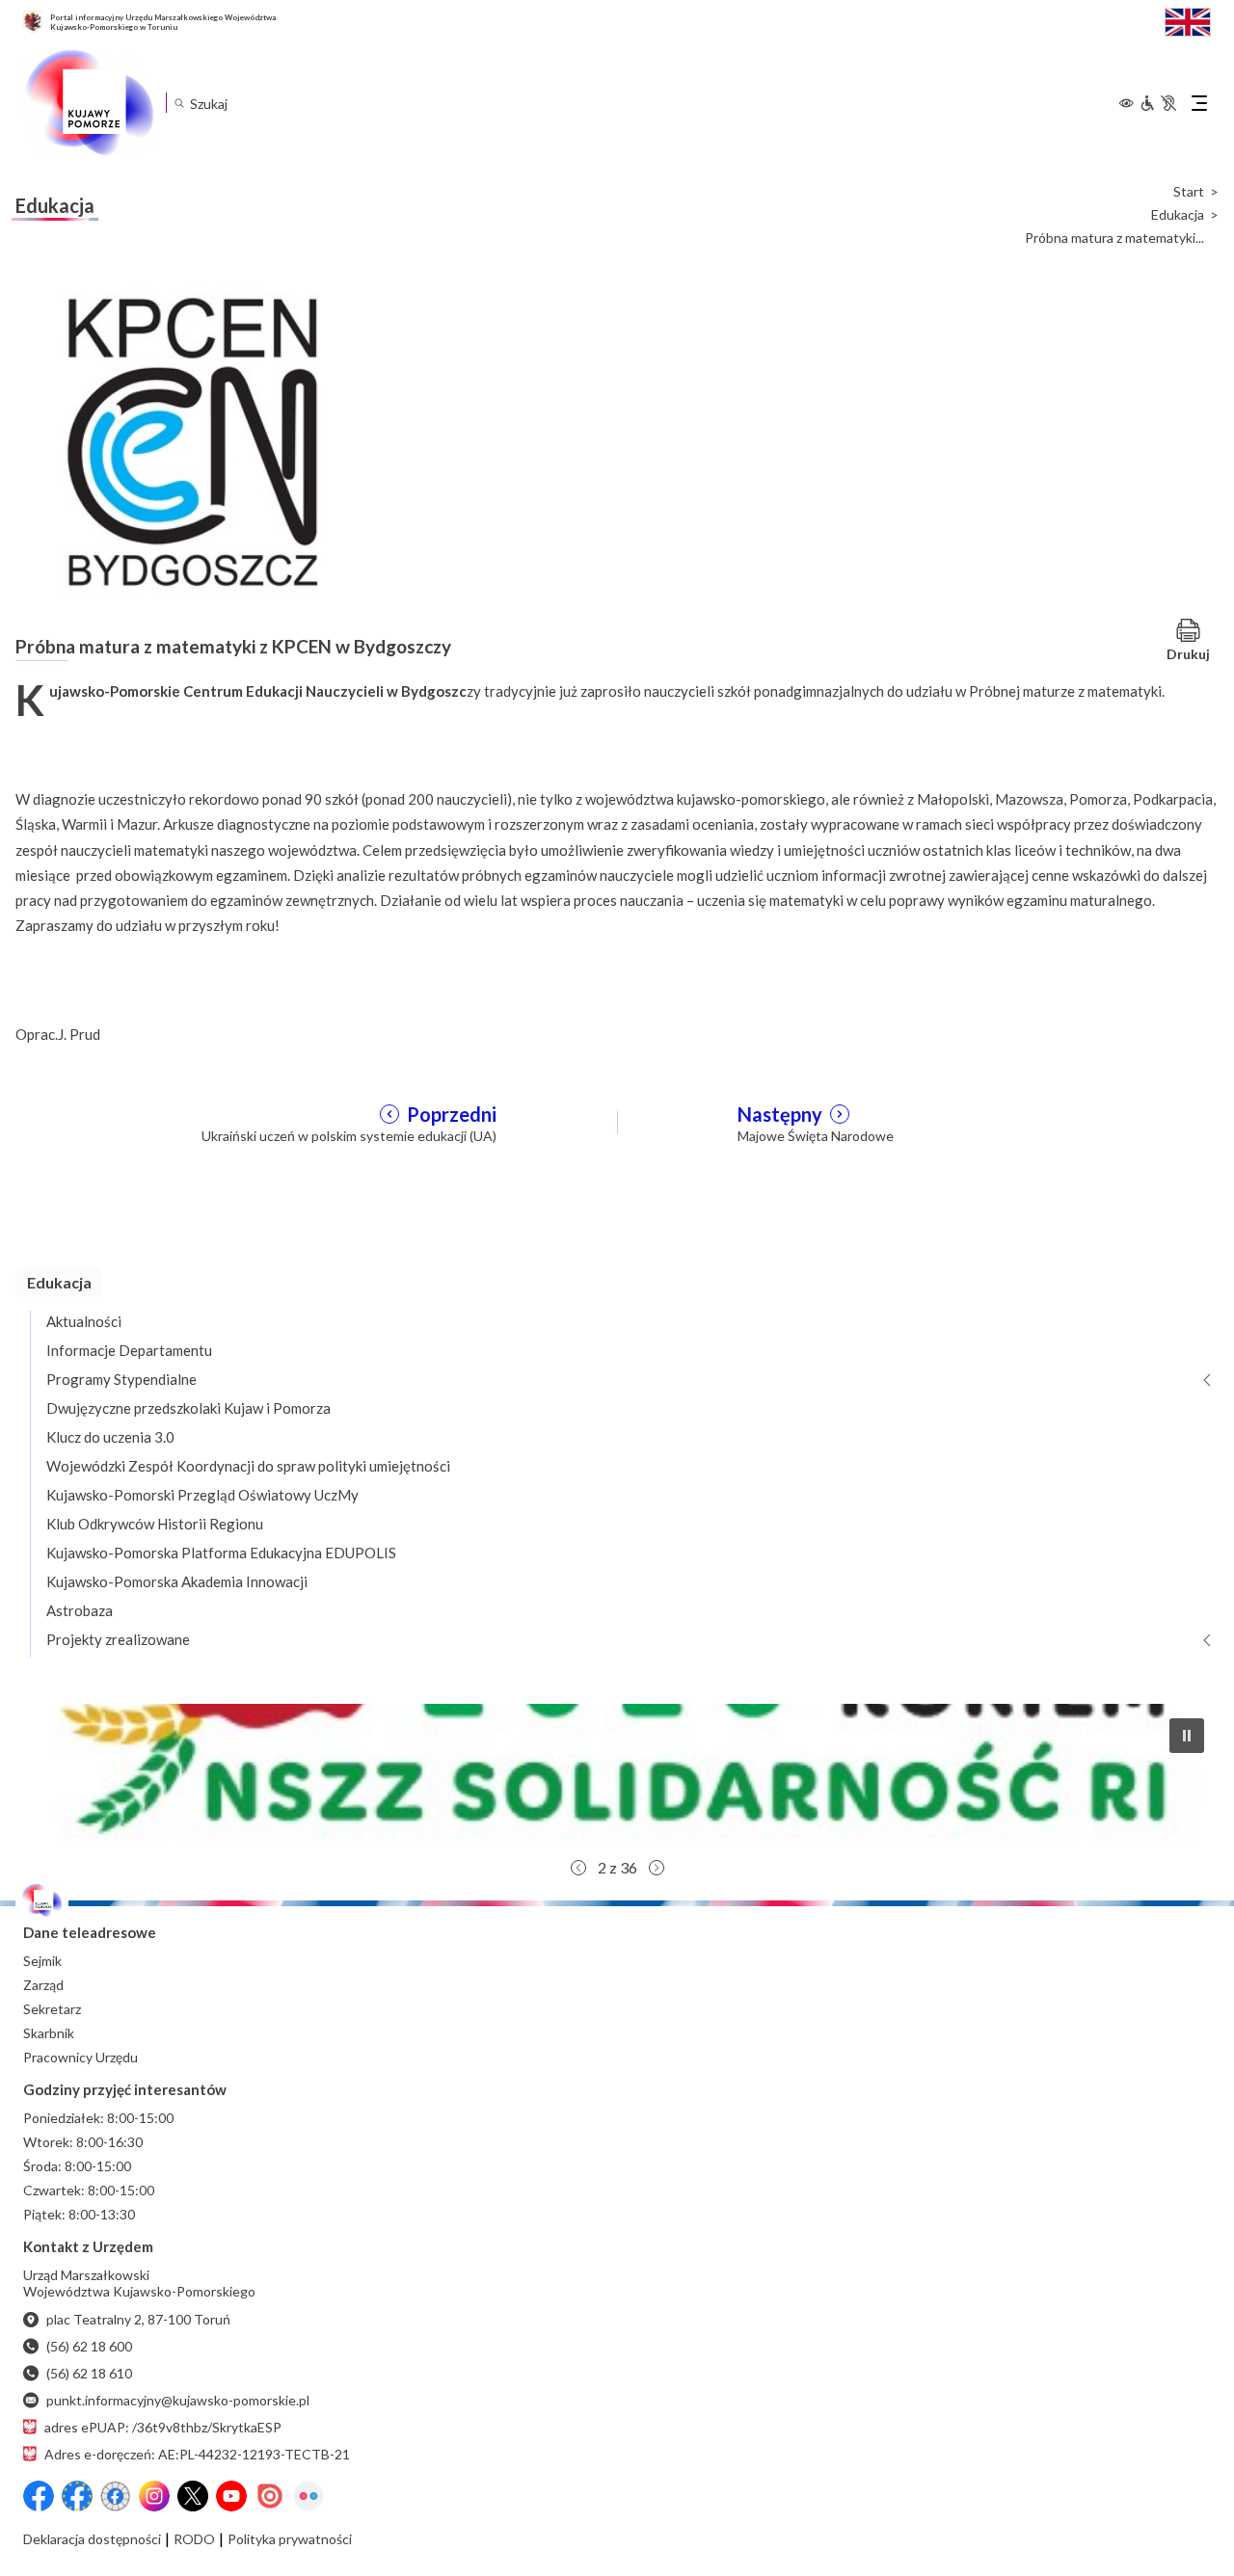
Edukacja (1178, 215)
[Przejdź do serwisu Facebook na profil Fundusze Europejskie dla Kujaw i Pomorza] (77, 2496)
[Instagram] (154, 2496)
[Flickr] (308, 2496)
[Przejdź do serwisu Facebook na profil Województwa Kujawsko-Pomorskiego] (39, 2496)
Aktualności (84, 1321)
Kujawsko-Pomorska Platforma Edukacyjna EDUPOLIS (221, 1553)
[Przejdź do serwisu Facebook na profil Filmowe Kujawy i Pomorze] (116, 2496)
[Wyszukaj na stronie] (179, 103)
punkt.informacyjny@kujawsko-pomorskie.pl (178, 2400)
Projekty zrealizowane (118, 1639)
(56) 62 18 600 (89, 2346)
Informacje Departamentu (129, 1350)
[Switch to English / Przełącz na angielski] (1188, 20)
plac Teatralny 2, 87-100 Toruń (138, 2319)
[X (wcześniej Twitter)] (193, 2496)
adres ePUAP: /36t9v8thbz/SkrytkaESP (163, 2427)
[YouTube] (231, 2496)
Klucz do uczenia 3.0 (110, 1437)
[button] (617, 1776)
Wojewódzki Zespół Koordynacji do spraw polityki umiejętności (248, 1466)
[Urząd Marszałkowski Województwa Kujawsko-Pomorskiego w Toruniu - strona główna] (89, 103)
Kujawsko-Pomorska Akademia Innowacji (177, 1581)
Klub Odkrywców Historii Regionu (155, 1524)
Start (1189, 192)
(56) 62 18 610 (89, 2373)
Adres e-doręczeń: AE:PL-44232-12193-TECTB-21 (197, 2454)
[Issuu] (270, 2496)
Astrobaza (80, 1610)
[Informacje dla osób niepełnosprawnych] (1158, 103)
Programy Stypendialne (121, 1379)
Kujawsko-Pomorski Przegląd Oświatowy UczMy (202, 1495)
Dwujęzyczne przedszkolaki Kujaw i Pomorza (188, 1408)
